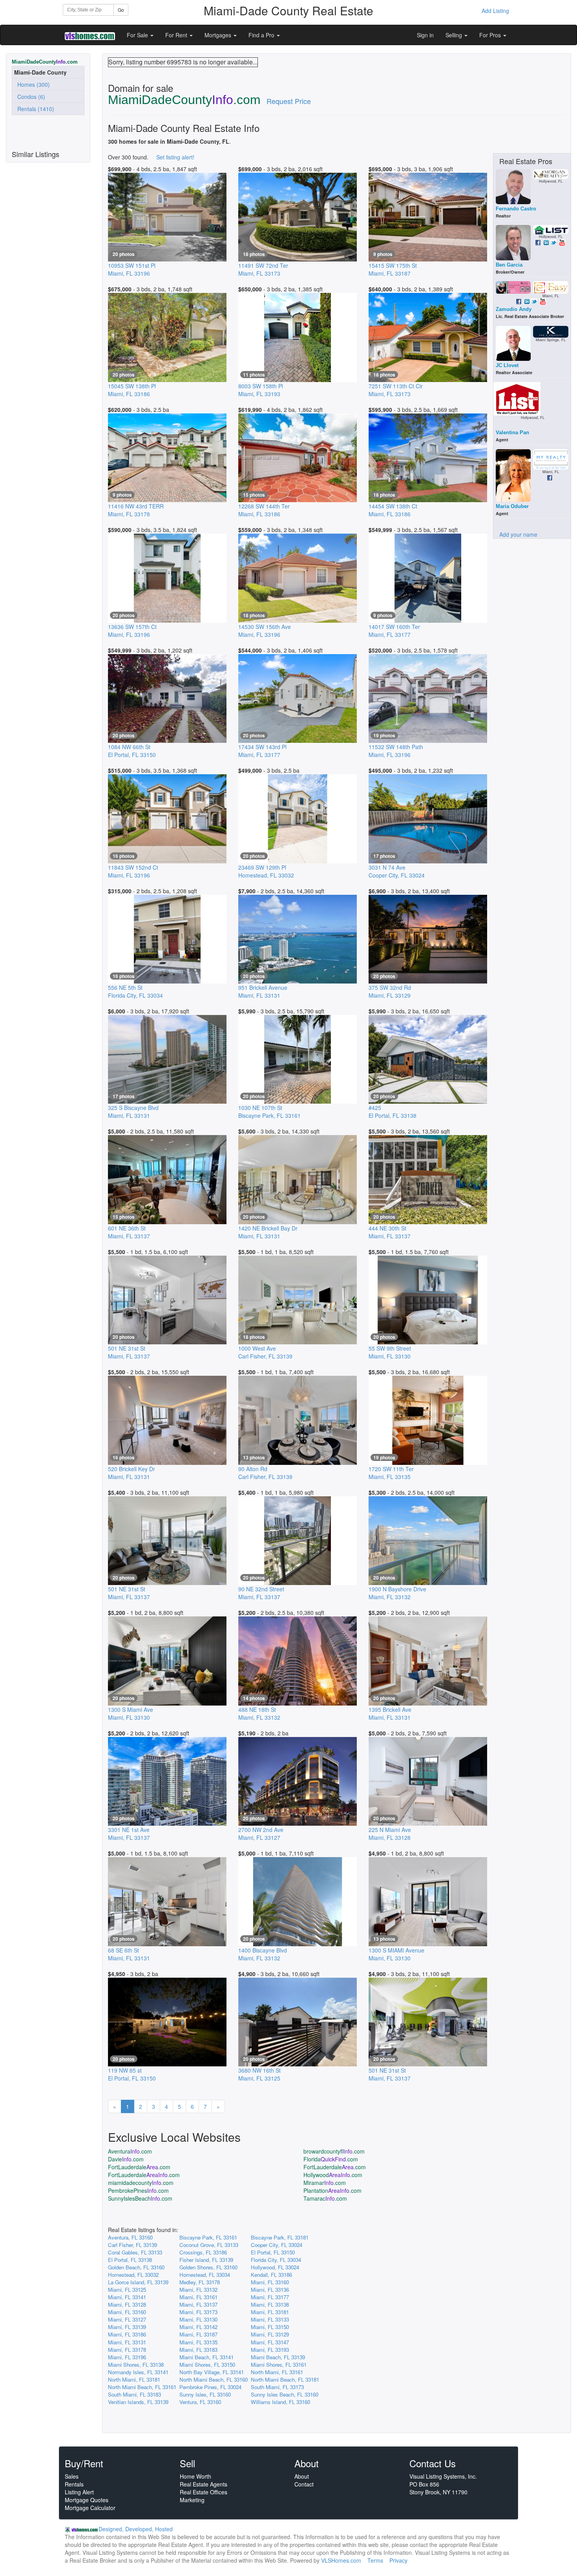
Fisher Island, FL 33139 (206, 2260)
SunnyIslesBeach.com (140, 2198)
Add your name (518, 534)
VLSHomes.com (341, 2560)
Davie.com (126, 2159)
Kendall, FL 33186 (271, 2275)
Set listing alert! (175, 157)
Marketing (192, 2500)
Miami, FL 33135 (198, 2342)
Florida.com (331, 2159)
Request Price (289, 101)
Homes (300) (32, 84)
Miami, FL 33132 (198, 2290)
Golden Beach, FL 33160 (136, 2267)
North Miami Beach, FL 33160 (214, 2379)
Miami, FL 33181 (270, 2312)
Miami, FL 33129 (270, 2334)
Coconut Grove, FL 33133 (209, 2245)
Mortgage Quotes (87, 2500)
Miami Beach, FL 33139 (278, 2357)
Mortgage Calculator (90, 2508)
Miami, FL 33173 (198, 2312)
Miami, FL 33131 (127, 2342)
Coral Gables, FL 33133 (135, 2252)
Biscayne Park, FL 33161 (208, 2237)
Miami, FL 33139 (127, 2327)
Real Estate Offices (204, 2492)
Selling (455, 35)
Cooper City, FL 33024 (277, 2245)
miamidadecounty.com (141, 2183)
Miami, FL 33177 (270, 2297)
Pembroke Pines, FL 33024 (210, 2387)
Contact (304, 2484)
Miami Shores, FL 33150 (207, 2365)
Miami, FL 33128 (127, 2305)
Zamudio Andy (514, 309)
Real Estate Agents (204, 2484)
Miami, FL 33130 (198, 2319)
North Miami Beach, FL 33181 (285, 2379)
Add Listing (495, 11)
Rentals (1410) (34, 109)
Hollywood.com (333, 2175)
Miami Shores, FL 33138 (136, 2365)
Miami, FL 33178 (127, 2350)
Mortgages (219, 35)
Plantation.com (332, 2190)
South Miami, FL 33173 (277, 2387)
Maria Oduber (512, 506)
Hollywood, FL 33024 (275, 2267)
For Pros (491, 35)
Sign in (425, 35)
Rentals (74, 2484)
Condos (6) (30, 97)
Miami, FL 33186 (127, 2334)
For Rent (177, 35)
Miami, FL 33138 (270, 2305)
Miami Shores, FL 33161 (279, 2365)
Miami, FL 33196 (127, 2357)
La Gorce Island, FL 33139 (138, 2282)
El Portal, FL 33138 (130, 2260)
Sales (72, 2476)
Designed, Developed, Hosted (136, 2529)
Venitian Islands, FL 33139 (138, 2402)
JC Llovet (507, 365)
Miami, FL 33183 (198, 2350)
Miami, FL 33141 (127, 2297)
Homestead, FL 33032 (133, 2275)
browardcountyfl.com (334, 2151)
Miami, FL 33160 (270, 2282)
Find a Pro (262, 35)
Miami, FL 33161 (198, 2297)
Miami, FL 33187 (198, 2334)
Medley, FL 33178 (200, 2282)
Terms (375, 2560)
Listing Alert (79, 2492)
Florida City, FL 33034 (276, 2260)
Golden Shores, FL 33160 (208, 2267)
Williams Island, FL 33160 (280, 2402)
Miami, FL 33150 (270, 2327)
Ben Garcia (509, 265)
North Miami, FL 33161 (277, 2372)
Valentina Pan (512, 432)
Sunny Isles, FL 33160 (205, 2394)
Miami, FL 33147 (270, 2342)
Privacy (398, 2560)
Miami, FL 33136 (270, 2290)
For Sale (138, 35)
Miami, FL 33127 (127, 2319)
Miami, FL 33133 (270, 2319)
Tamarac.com (325, 2198)
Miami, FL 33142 (198, 2327)
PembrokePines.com (138, 2190)
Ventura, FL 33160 (200, 2402)
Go (121, 10)
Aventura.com (130, 2151)
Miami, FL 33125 (127, 2290)
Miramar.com (325, 2183)
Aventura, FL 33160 (130, 2237)
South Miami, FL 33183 (134, 2394)
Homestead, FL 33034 (205, 2275)
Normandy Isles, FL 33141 (138, 2372)
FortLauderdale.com (139, 2167)
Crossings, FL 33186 (203, 2252)
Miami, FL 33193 (270, 2350)
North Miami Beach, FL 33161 (142, 2387)
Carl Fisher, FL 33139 (132, 2245)
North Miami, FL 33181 (134, 2379)
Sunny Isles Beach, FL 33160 (285, 2394)
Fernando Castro (516, 209)
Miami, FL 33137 (198, 2305)
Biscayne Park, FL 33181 (280, 2237)
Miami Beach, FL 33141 (206, 2357)
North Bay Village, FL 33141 (212, 2372)
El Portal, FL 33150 (273, 2252)
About (302, 2476)
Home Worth (195, 2476)
